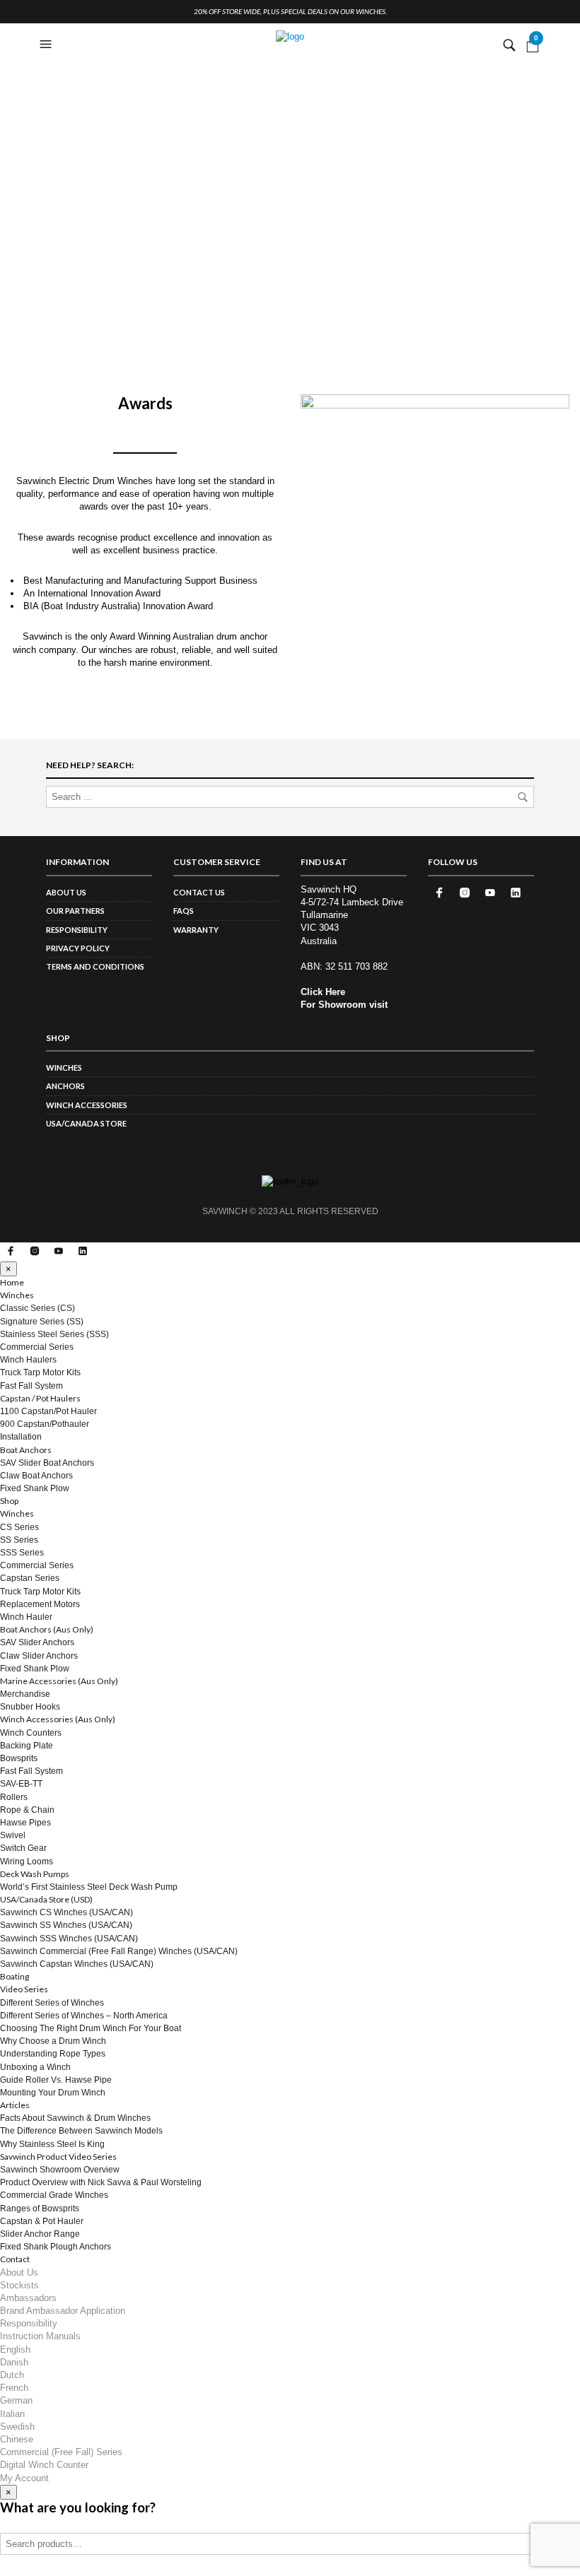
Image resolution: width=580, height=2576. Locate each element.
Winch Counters (31, 1733)
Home (12, 1282)
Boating (14, 1976)
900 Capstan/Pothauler (45, 1424)
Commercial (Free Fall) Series (61, 2452)
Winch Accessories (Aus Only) (58, 1719)
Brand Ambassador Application (63, 2311)
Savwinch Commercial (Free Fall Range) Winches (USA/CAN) (119, 1951)
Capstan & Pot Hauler (42, 2221)
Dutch (12, 2375)
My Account (24, 2478)
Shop (9, 1501)
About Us (66, 892)
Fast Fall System (31, 1386)
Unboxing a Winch (35, 2067)
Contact (15, 2259)
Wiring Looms (27, 1862)
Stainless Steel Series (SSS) (54, 1334)
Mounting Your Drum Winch (53, 2093)
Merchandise (25, 1694)
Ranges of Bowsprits (40, 2209)
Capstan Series (30, 1578)
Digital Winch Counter (44, 2465)
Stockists (19, 2285)
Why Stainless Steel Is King (52, 2144)
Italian (12, 2414)
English (15, 2349)
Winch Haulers (28, 1360)
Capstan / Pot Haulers (40, 1398)
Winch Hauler (26, 1617)
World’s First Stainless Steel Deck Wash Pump (89, 1887)
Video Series (24, 1989)
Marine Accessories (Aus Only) (59, 1681)
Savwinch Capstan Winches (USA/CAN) (77, 1964)
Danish (14, 2362)
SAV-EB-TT (21, 1784)
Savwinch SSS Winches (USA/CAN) (69, 1939)
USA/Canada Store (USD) (46, 1899)
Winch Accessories (87, 1105)
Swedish (17, 2427)
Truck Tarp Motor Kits (40, 1372)
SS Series (19, 1540)
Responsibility (77, 930)
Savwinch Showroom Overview (60, 2170)
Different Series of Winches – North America (84, 2016)
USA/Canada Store (86, 1123)
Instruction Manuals (40, 2336)
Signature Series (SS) (42, 1322)
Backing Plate (27, 1746)
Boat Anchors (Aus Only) (47, 1629)
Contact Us (199, 892)
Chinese (17, 2439)
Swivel (13, 1835)
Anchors (65, 1086)
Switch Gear (23, 1848)
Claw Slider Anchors (39, 1656)
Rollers (14, 1797)
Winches (64, 1068)
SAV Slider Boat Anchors (47, 1463)
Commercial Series (37, 1347)
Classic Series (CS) (37, 1308)
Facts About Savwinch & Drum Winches (75, 2118)
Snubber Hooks (30, 1707)
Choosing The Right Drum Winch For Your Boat (91, 2028)
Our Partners (75, 911)
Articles (15, 2105)
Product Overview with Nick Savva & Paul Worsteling (101, 2182)
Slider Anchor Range (40, 2234)
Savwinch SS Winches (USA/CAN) (66, 1925)
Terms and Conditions (95, 966)
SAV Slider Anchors (37, 1642)
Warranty (196, 930)
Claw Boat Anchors (36, 1476)
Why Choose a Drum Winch (53, 2041)
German (16, 2400)
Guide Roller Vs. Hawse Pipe (56, 2080)
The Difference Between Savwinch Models (81, 2131)
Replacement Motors (40, 1604)
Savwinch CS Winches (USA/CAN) (66, 1912)
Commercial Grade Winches (54, 2195)
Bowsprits (19, 1758)
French (14, 2388)
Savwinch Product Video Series (58, 2157)
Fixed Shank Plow (35, 1488)
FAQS (184, 911)
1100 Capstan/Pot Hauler (48, 1411)
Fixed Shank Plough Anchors (56, 2247)
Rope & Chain (27, 1810)
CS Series (19, 1527)
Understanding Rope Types (53, 2054)
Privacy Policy (78, 948)
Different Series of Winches (52, 2003)
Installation (21, 1437)
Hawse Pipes (25, 1823)
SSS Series (22, 1553)
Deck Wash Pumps (35, 1874)
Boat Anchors (26, 1450)
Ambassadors (28, 2298)
